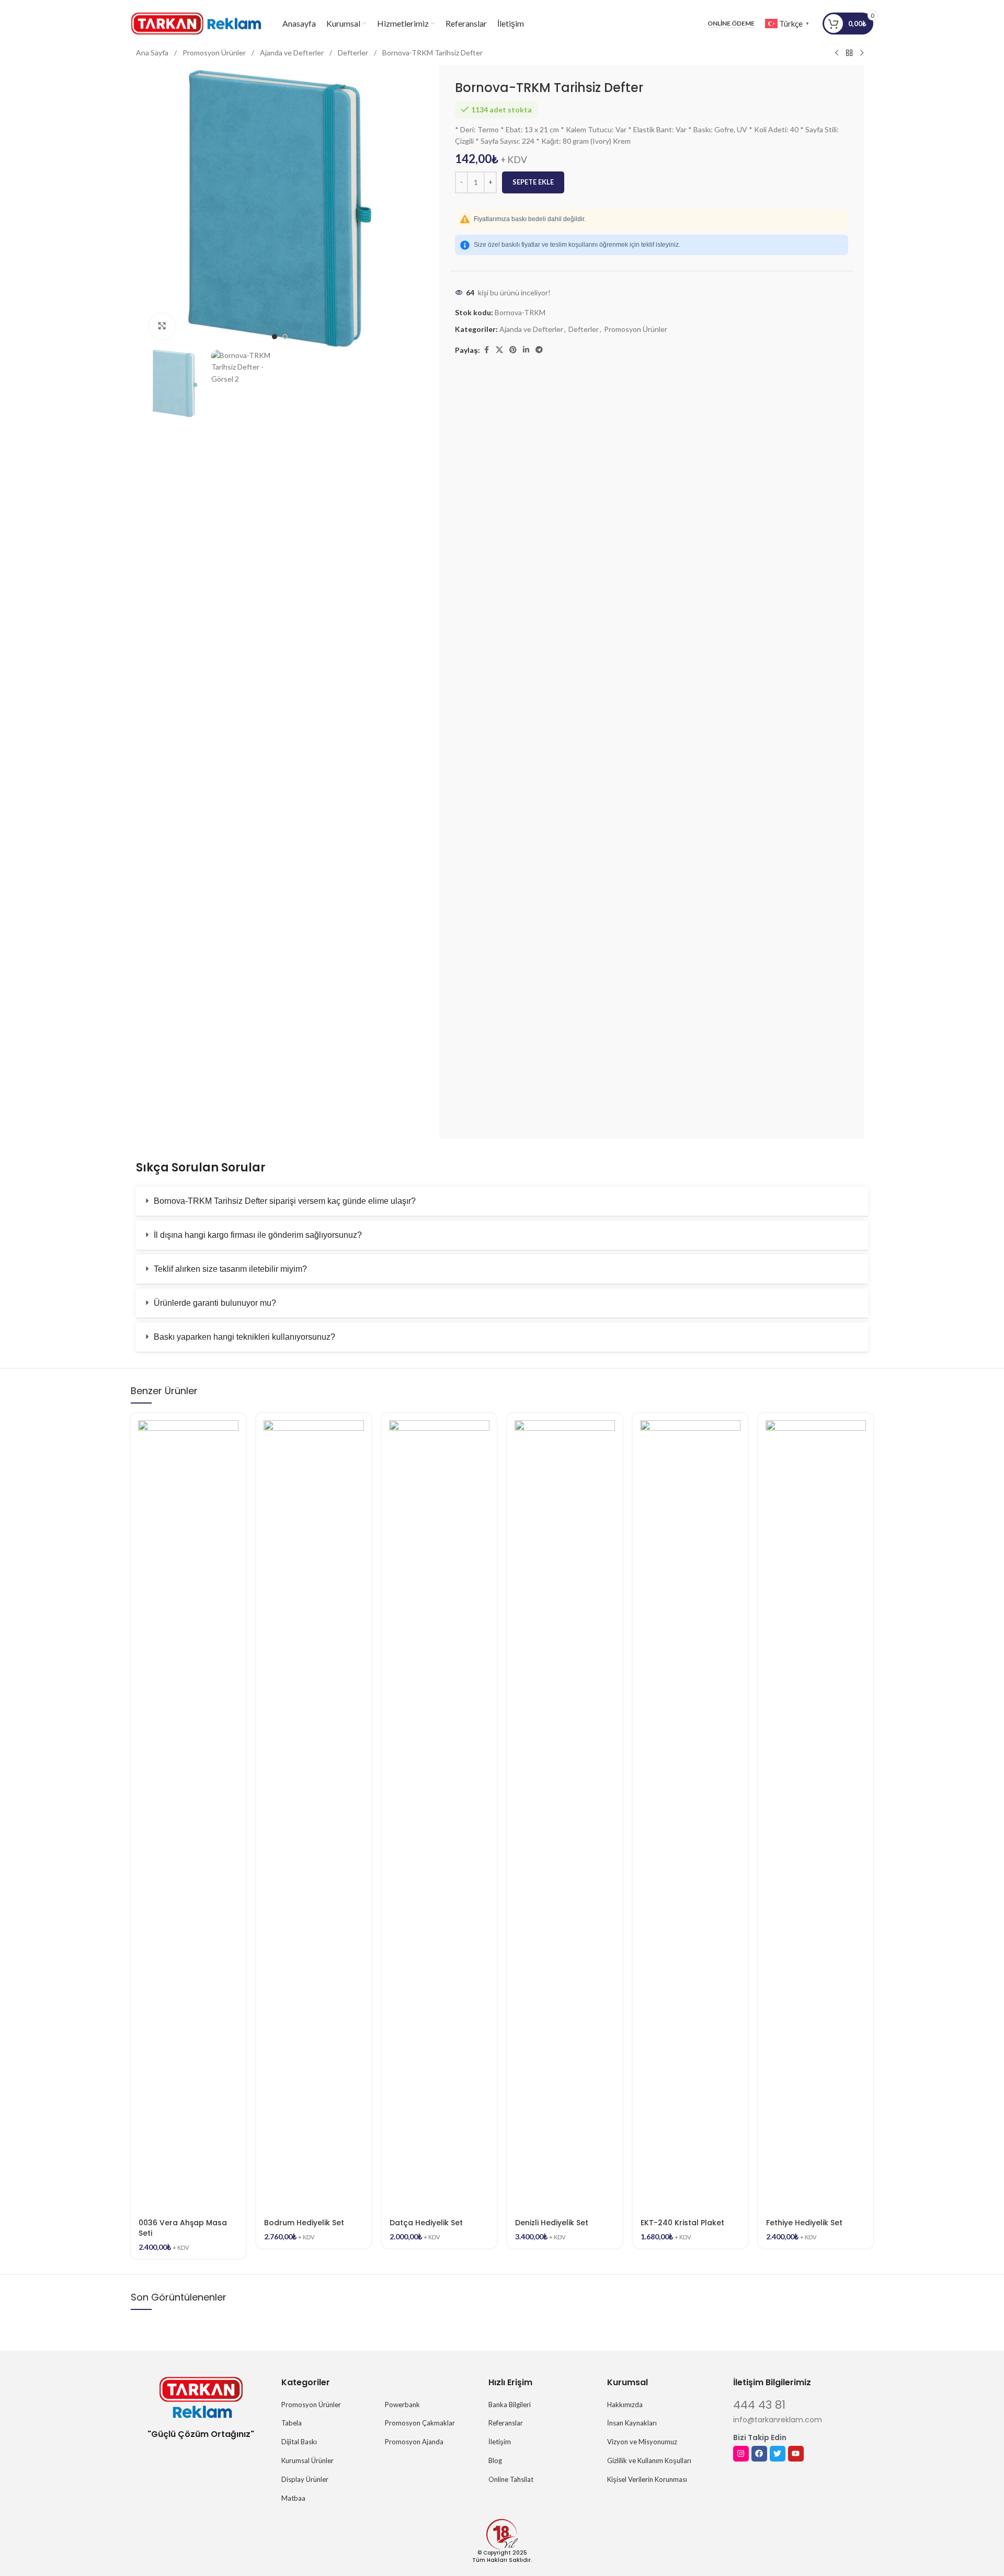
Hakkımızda (625, 2405)
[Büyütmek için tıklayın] (162, 326)
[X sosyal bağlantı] (499, 350)
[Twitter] (778, 2454)
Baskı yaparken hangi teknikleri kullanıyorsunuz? (244, 1337)
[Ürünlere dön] (849, 53)
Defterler (354, 53)
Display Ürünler (305, 2479)
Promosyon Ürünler (215, 53)
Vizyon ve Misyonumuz (642, 2442)
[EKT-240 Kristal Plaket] (690, 1812)
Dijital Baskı (299, 2442)
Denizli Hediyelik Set (552, 2223)
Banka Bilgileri (510, 2405)
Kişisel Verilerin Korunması (647, 2479)
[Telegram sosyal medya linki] (539, 350)
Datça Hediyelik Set (426, 2223)
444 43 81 (759, 2405)
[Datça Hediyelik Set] (439, 1812)
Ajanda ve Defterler (293, 53)
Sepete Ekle (533, 182)
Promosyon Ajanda (414, 2442)
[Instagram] (741, 2454)
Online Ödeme (731, 24)
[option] (275, 337)
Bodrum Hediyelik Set (304, 2223)
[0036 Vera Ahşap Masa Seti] (188, 1812)
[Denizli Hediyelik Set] (565, 1812)
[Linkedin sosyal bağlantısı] (526, 350)
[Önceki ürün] (837, 53)
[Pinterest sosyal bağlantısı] (513, 350)
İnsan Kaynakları (632, 2423)
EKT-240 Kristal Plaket (682, 2223)
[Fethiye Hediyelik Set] (816, 1812)
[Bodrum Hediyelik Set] (314, 1812)
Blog (495, 2460)
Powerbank (402, 2405)
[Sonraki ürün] (862, 53)
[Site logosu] (196, 23)
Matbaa (293, 2498)
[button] (502, 1201)
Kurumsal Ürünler (307, 2460)
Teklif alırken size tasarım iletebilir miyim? (230, 1269)
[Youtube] (796, 2454)
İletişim (500, 2442)
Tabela (292, 2423)
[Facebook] (759, 2454)
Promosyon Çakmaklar (420, 2423)
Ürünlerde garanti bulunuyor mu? (215, 1303)
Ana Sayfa (153, 53)
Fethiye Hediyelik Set (804, 2223)
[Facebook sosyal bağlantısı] (486, 350)
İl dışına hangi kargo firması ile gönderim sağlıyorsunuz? (258, 1235)
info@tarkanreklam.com (778, 2420)
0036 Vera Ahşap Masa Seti (183, 2228)
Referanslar (506, 2423)
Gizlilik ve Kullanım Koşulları (649, 2460)
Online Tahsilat (511, 2479)
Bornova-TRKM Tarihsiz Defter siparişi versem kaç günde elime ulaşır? (285, 1201)
